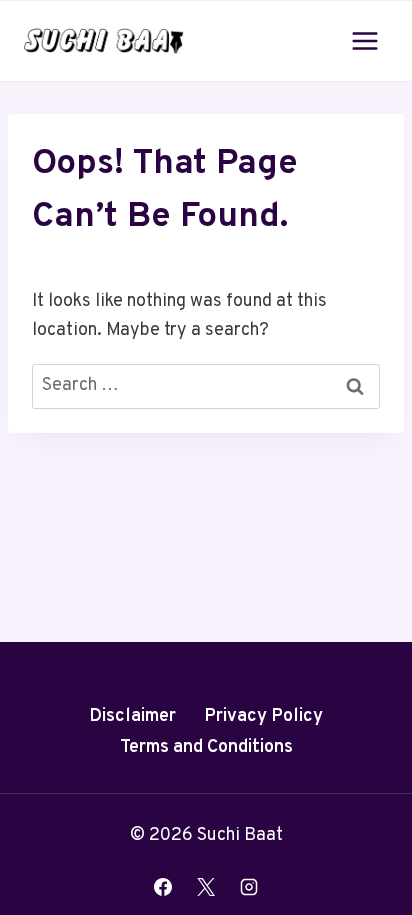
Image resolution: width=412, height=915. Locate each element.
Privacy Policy (263, 716)
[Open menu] (364, 40)
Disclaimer (132, 716)
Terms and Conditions (206, 747)
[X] (206, 887)
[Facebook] (163, 887)
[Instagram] (249, 887)
